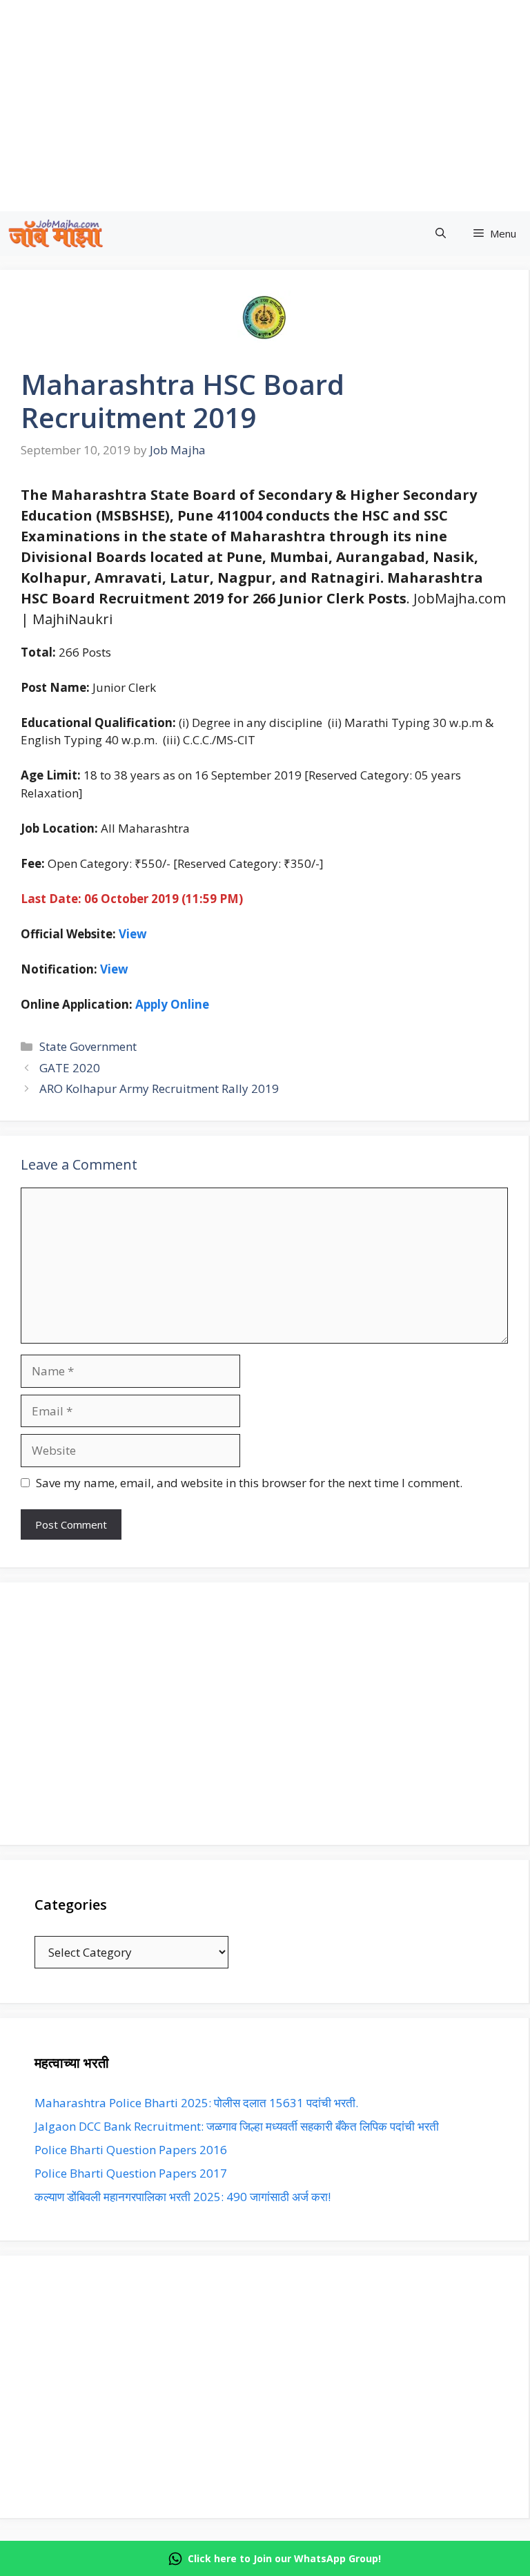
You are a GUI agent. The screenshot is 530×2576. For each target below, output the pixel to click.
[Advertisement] (264, 1714)
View (114, 969)
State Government (88, 1046)
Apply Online (172, 1004)
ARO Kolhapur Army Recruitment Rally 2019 (159, 1088)
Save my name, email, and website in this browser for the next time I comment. (249, 1483)
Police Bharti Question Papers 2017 (131, 2173)
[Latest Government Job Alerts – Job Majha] (56, 234)
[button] (441, 234)
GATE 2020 (70, 1068)
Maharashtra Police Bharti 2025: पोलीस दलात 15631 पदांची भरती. (196, 2103)
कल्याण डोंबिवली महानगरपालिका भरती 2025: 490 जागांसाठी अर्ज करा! (183, 2197)
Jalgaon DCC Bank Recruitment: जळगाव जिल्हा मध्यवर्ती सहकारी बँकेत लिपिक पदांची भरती (237, 2126)
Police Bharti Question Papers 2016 (131, 2150)
